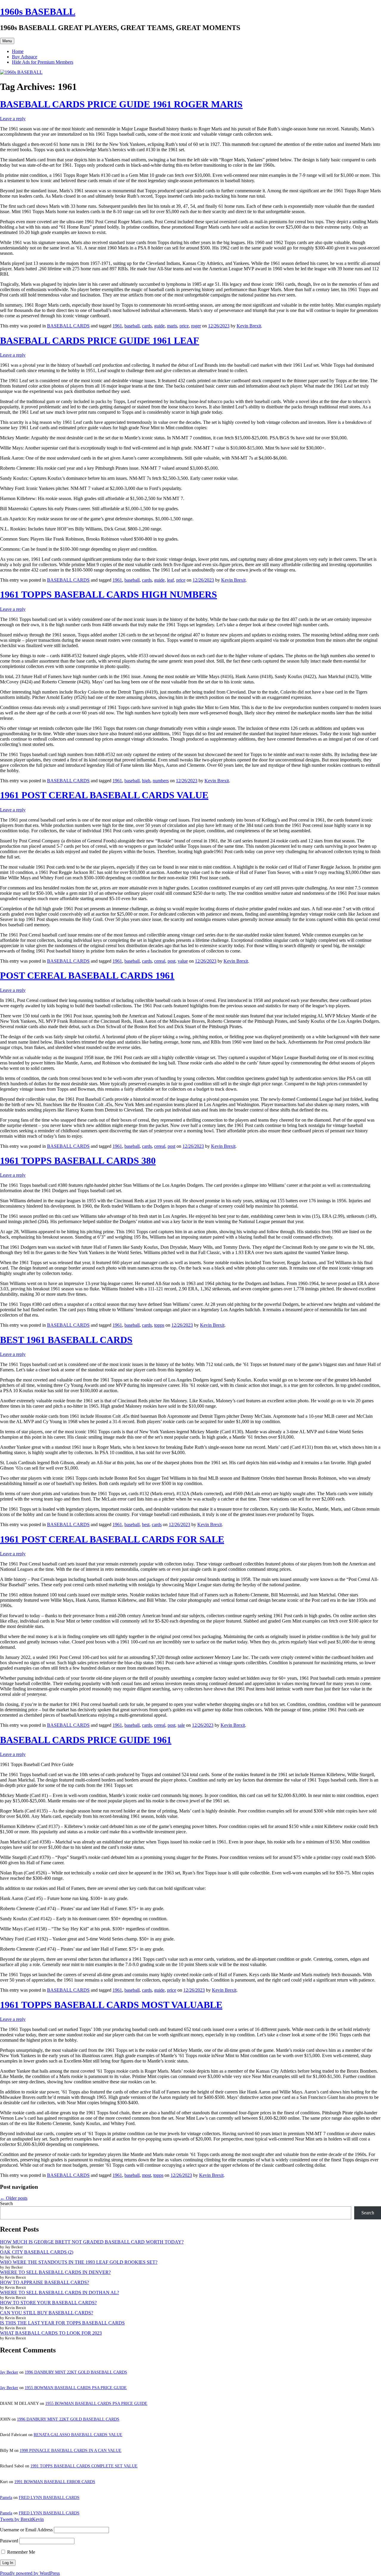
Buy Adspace (25, 57)
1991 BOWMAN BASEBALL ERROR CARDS (55, 2482)
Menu (7, 41)
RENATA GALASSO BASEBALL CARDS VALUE (78, 2435)
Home (18, 51)
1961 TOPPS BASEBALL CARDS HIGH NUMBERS (108, 594)
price (184, 326)
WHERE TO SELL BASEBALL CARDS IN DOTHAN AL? (60, 2292)
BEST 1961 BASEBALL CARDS (66, 1340)
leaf (170, 580)
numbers (161, 781)
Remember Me (21, 2552)
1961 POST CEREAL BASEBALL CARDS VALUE (104, 795)
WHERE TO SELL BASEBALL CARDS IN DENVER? (55, 2272)
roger (196, 326)
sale (181, 1725)
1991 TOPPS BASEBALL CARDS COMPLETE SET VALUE (84, 2466)
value (183, 961)
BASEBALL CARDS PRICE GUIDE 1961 (86, 1740)
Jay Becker (9, 2372)
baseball (132, 326)
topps (159, 1325)
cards (147, 326)
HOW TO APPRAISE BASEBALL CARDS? (44, 2282)
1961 (117, 326)
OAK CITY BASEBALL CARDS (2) (37, 2252)
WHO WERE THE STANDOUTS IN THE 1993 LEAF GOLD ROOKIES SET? (79, 2262)
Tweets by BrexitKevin (22, 2519)
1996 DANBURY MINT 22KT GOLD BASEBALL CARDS (76, 2372)
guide (159, 326)
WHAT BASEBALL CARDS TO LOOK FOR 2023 (51, 2333)
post (171, 961)
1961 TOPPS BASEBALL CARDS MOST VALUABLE (111, 2005)
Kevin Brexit (249, 326)
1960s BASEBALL (38, 12)
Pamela (6, 2498)
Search (6, 2203)
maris (172, 326)
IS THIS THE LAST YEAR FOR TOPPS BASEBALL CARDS (62, 2323)
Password (9, 2541)
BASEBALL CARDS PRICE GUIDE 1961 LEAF (100, 341)
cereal (160, 961)
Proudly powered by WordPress (30, 2573)
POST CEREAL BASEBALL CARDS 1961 (87, 975)
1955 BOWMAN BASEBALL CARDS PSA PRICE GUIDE (76, 2388)
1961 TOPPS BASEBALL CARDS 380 (78, 1161)
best (146, 1524)
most (146, 2175)
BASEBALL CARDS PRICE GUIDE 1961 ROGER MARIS (121, 104)
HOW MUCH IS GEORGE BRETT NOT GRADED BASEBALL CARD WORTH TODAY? (92, 2242)
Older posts (14, 2198)
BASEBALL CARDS (68, 326)
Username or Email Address (26, 2530)
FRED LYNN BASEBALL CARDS (49, 2498)
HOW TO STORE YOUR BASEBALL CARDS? (48, 2303)
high (146, 781)
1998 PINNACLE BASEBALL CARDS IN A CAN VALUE (71, 2451)
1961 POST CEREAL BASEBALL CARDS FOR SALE (112, 1539)
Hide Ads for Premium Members (43, 62)
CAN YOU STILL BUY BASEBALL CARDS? (47, 2313)
